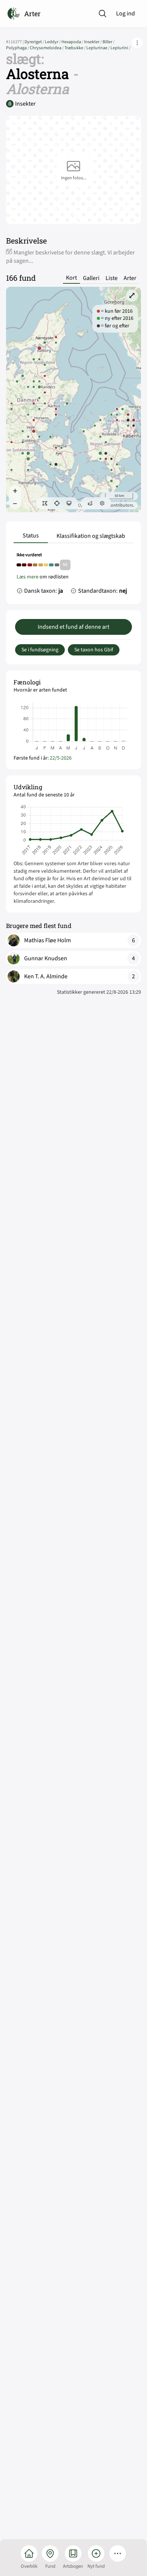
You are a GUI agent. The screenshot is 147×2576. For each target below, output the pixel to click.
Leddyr (53, 42)
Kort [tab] (71, 278)
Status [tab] (31, 536)
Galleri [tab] (91, 278)
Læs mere (28, 577)
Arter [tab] (130, 278)
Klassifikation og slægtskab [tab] (91, 536)
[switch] (45, 503)
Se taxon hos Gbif (94, 650)
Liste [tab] (112, 278)
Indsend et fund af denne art (73, 627)
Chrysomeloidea (47, 48)
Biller (109, 42)
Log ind (126, 14)
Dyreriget (35, 42)
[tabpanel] (73, 575)
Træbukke (75, 48)
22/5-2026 (61, 758)
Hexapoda (73, 42)
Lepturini (120, 48)
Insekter (93, 42)
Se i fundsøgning (40, 650)
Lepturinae (98, 48)
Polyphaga (18, 48)
